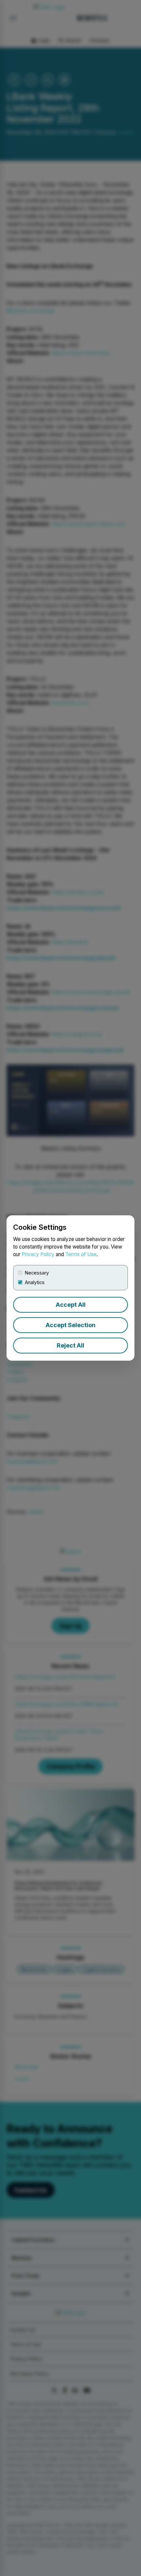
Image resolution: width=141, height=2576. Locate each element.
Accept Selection (70, 1325)
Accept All (71, 1305)
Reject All (70, 1345)
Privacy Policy (38, 1254)
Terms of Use (81, 1254)
